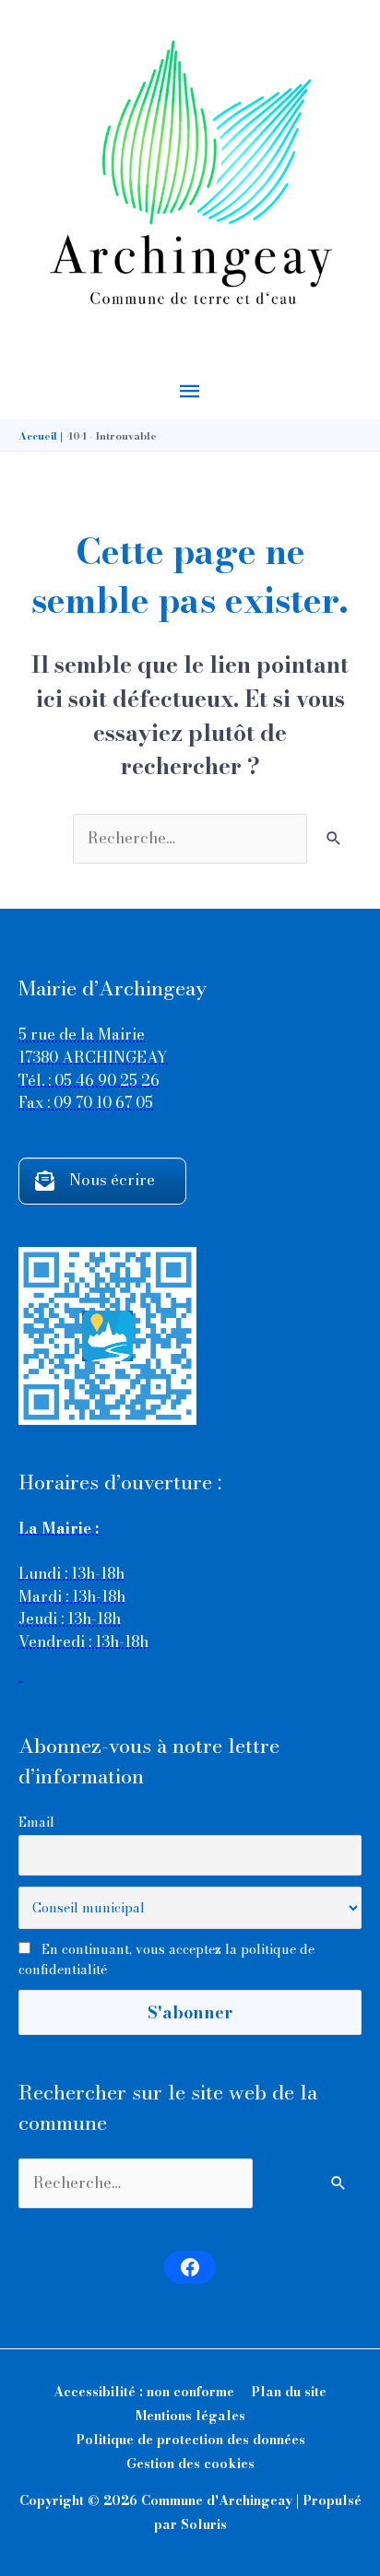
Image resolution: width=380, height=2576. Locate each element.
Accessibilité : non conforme (144, 2392)
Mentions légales (190, 2416)
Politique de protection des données (190, 2440)
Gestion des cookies (190, 2464)
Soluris (204, 2524)
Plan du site (289, 2392)
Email (36, 1822)
